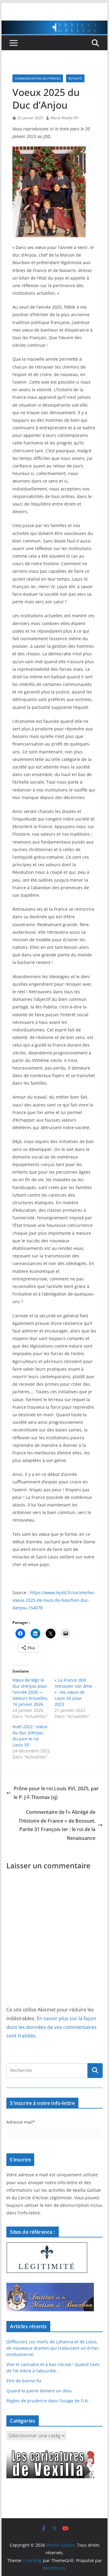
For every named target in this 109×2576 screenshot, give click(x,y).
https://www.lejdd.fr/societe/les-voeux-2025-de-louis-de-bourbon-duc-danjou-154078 (54, 1600)
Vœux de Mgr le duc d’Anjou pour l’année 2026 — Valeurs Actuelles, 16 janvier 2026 (30, 1692)
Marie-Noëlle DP (64, 118)
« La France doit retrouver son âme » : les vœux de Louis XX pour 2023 (73, 1692)
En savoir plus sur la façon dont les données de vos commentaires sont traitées (51, 2027)
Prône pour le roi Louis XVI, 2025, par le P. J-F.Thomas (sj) (56, 1793)
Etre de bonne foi (24, 2381)
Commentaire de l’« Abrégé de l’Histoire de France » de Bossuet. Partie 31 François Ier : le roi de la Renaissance (57, 1825)
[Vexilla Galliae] (54, 25)
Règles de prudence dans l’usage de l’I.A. (48, 2401)
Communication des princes (38, 78)
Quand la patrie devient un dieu (39, 2391)
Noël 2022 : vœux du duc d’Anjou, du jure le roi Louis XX (30, 1736)
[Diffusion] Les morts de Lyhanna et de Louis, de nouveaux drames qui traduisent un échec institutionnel (53, 2348)
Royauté (75, 78)
